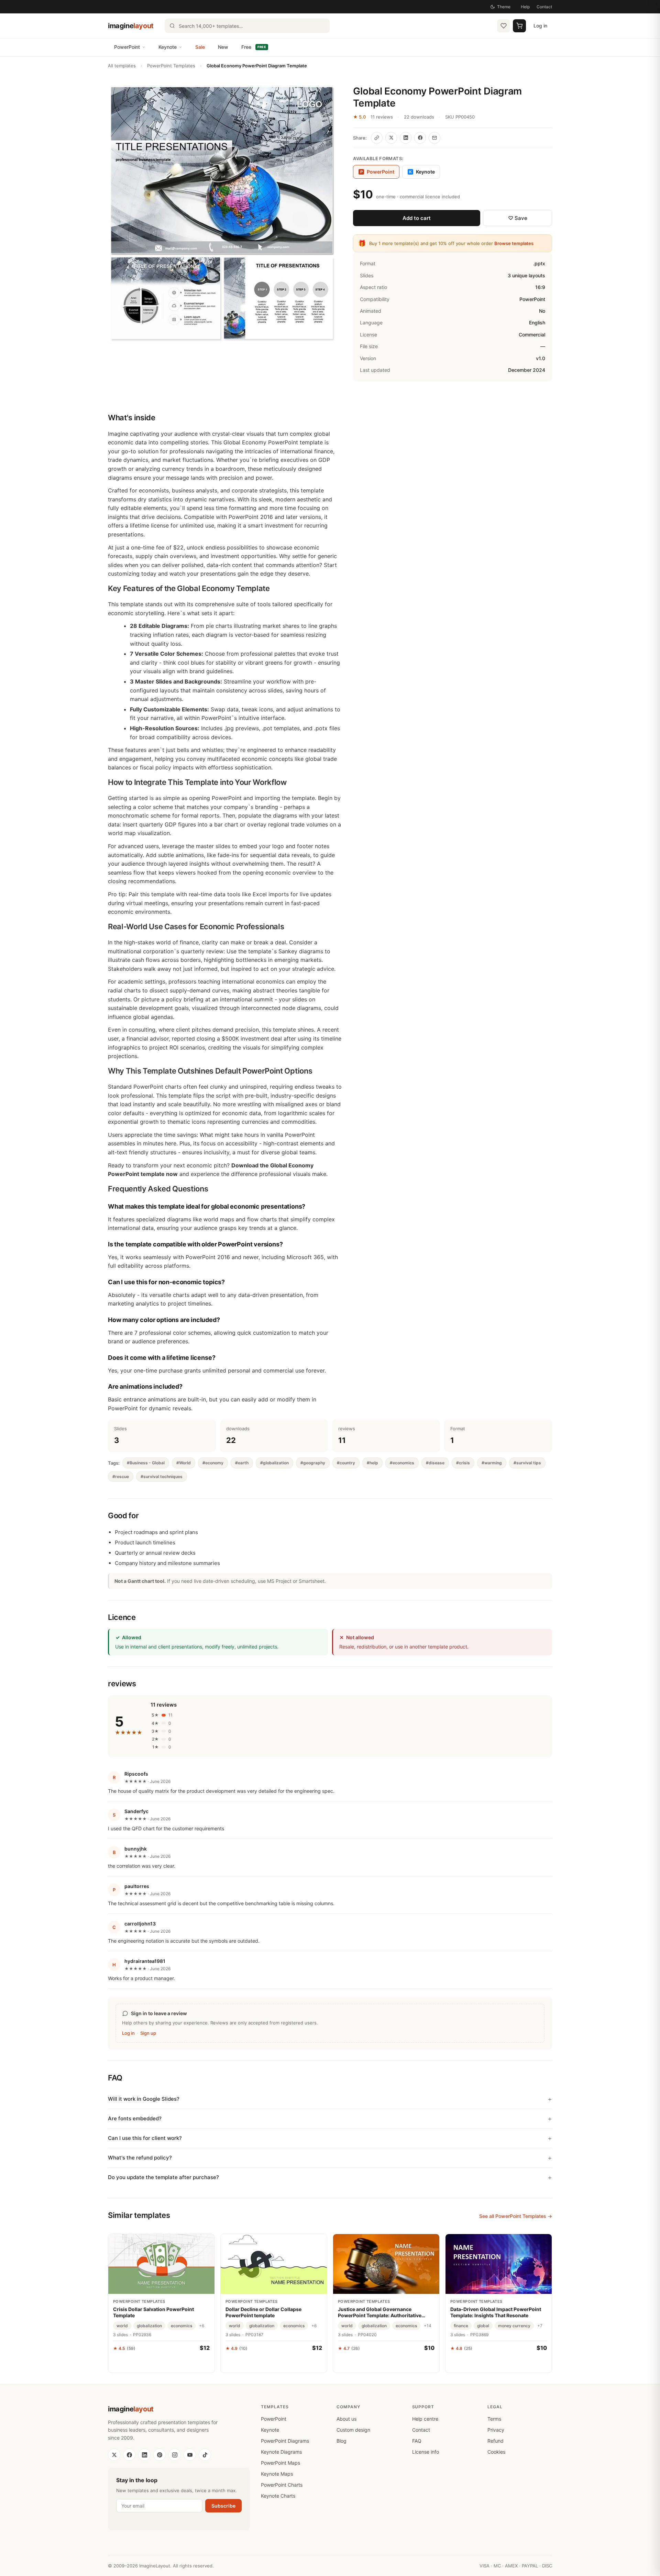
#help (372, 1463)
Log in (540, 26)
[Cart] (519, 26)
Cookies (496, 2452)
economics (181, 2326)
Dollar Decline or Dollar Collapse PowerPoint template (263, 2312)
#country (346, 1463)
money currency (514, 2326)
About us (346, 2419)
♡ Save (518, 218)
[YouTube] (190, 2455)
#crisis (463, 1463)
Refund (496, 2441)
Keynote (168, 47)
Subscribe (223, 2506)
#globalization (274, 1463)
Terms (494, 2419)
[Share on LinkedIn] (406, 138)
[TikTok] (205, 2455)
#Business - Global (146, 1463)
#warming (492, 1463)
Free (254, 47)
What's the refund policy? (140, 2158)
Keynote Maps (277, 2474)
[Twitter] (114, 2455)
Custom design (353, 2430)
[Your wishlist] (504, 26)
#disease (435, 1463)
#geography (313, 1463)
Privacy (496, 2430)
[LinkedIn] (144, 2455)
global (483, 2326)
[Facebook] (129, 2455)
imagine (131, 26)
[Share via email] (434, 138)
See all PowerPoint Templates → (516, 2216)
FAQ (417, 2441)
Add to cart (417, 218)
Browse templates (514, 243)
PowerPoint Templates (171, 66)
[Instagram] (175, 2455)
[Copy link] (377, 138)
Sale (200, 47)
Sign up (148, 2033)
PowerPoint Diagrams (285, 2441)
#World (184, 1463)
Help (525, 7)
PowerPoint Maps (280, 2463)
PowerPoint (127, 47)
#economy (213, 1463)
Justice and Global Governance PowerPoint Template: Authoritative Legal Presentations (380, 2312)
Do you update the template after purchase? (163, 2177)
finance (461, 2326)
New (223, 47)
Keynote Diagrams (281, 2452)
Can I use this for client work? (145, 2138)
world (122, 2326)
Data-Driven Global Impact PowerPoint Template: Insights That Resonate (496, 2312)
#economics (402, 1463)
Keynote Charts (278, 2496)
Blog (342, 2441)
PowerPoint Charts (282, 2485)
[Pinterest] (159, 2455)
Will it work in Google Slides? (144, 2099)
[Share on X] (391, 138)
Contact (544, 7)
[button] (222, 215)
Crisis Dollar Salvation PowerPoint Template (153, 2312)
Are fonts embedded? (135, 2118)
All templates (122, 66)
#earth (242, 1463)
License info (426, 2452)
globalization (149, 2326)
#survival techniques (162, 1476)
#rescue (121, 1476)
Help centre (425, 2419)
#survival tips (527, 1463)
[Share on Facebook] (420, 138)
